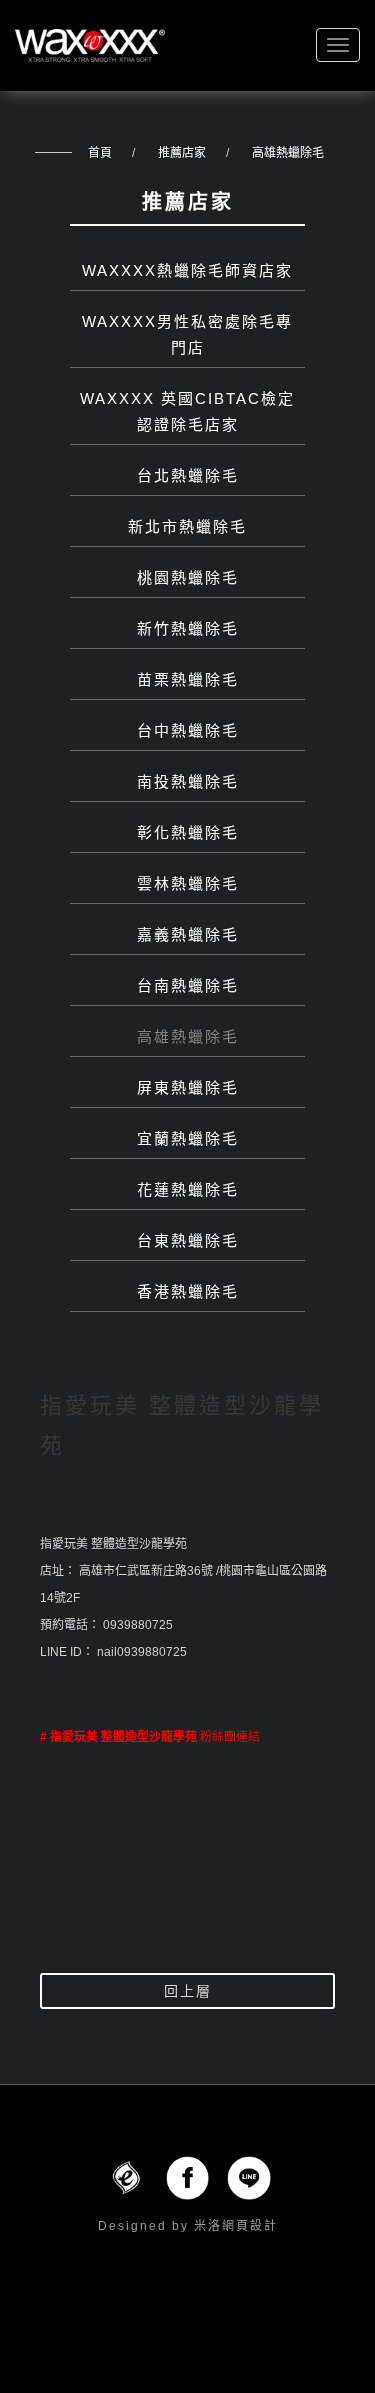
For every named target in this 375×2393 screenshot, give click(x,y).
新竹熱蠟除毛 (188, 628)
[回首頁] (90, 45)
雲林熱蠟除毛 (188, 883)
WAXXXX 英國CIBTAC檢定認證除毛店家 (187, 411)
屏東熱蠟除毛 (188, 1087)
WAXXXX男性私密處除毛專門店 (187, 334)
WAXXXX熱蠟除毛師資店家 (187, 270)
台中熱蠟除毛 (188, 730)
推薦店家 (182, 153)
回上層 (188, 1991)
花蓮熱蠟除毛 (188, 1189)
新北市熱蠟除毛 (187, 526)
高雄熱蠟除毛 (288, 153)
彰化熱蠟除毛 (188, 832)
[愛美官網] (126, 2177)
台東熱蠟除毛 (188, 1240)
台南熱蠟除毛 (188, 985)
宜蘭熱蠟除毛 (188, 1138)
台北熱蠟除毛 (188, 475)
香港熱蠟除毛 (188, 1291)
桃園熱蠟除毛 (188, 577)
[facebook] (188, 2177)
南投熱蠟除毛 (188, 781)
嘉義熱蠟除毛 (188, 934)
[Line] (249, 2177)
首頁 (100, 153)
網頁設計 (250, 2226)
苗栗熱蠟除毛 (188, 679)
